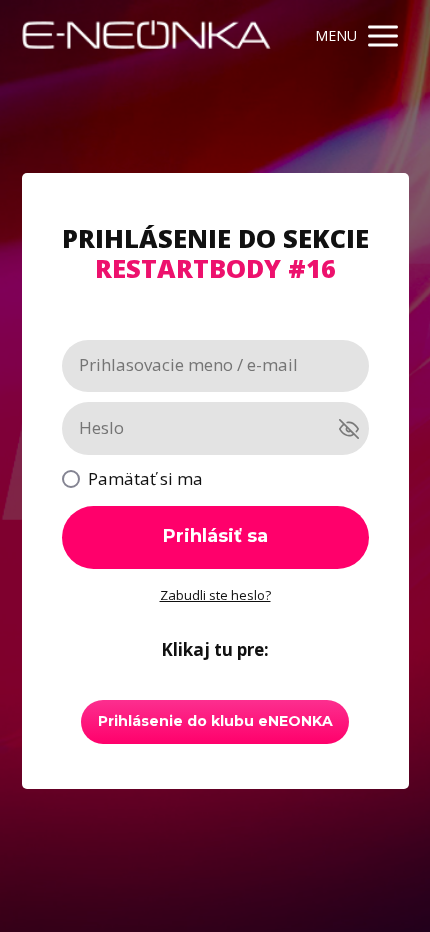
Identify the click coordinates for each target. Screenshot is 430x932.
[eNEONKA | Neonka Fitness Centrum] (147, 35)
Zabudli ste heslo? (215, 595)
